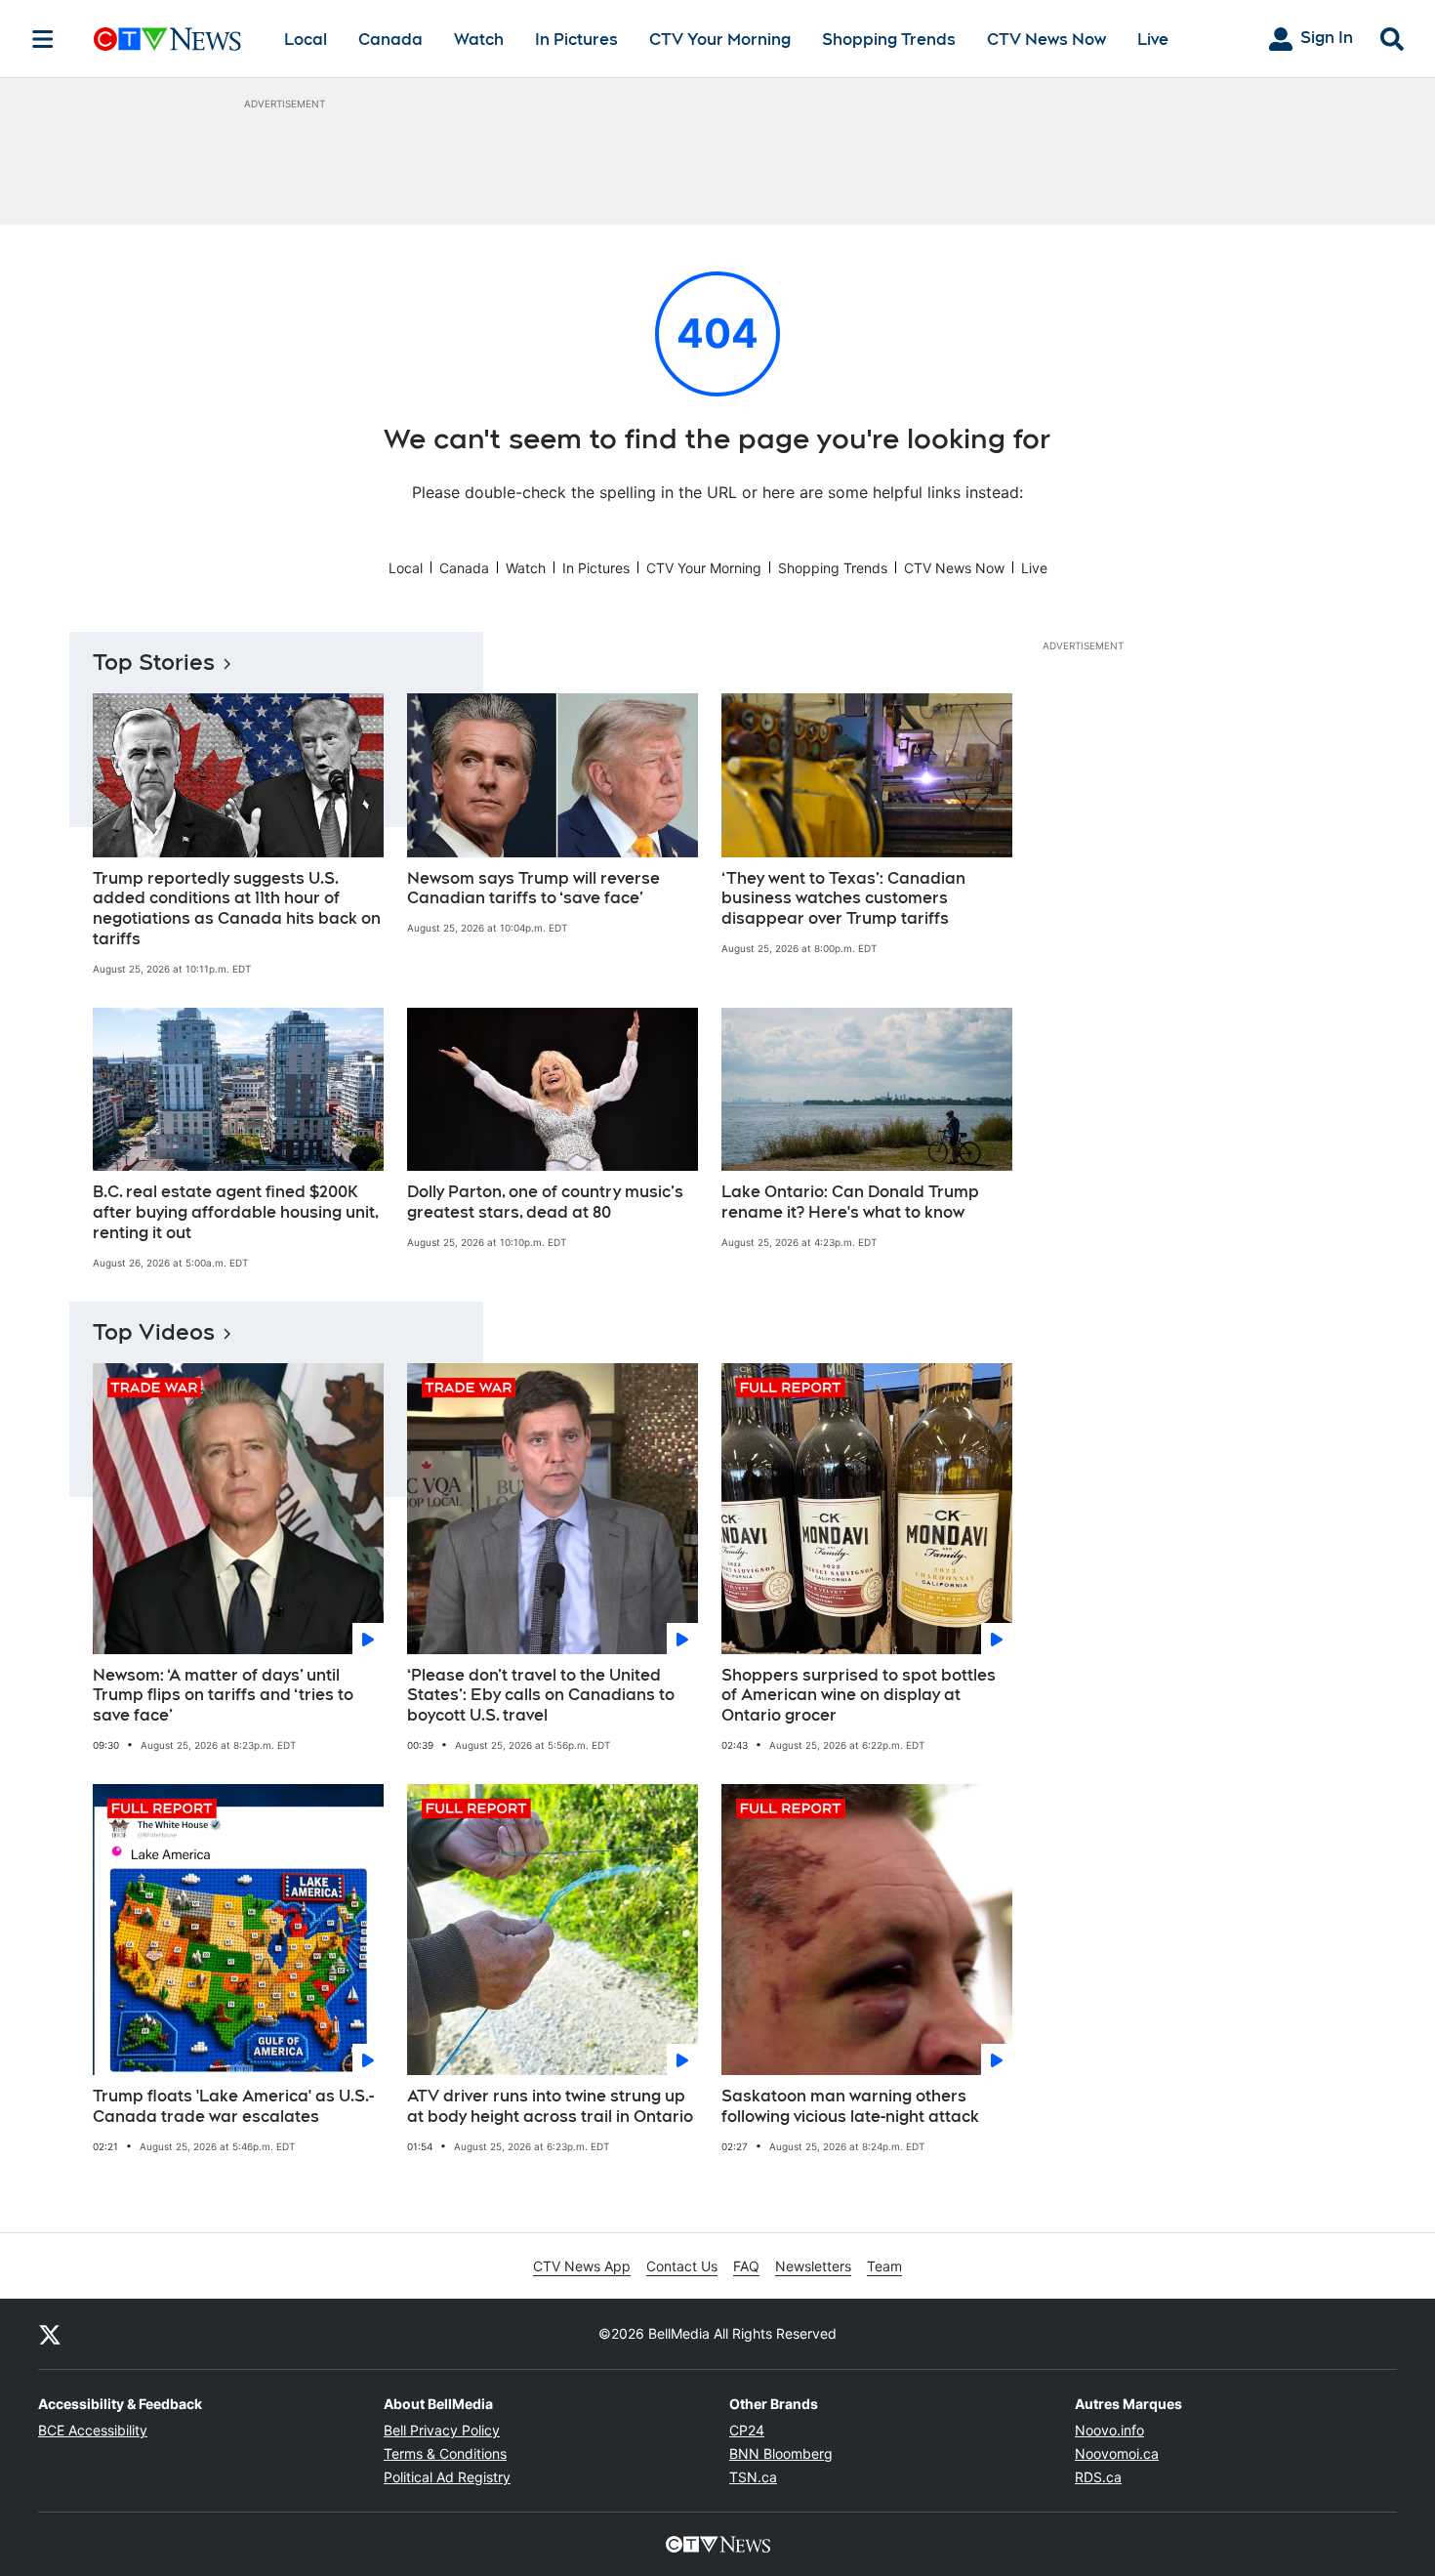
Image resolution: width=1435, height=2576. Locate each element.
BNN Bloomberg (781, 2453)
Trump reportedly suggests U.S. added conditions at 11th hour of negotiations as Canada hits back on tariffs (237, 909)
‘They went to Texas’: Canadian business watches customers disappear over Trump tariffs (843, 899)
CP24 (747, 2430)
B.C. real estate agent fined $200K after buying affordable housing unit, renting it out (236, 1212)
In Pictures (576, 40)
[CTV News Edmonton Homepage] (167, 39)
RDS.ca (1098, 2477)
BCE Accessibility (93, 2430)
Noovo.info (1109, 2430)
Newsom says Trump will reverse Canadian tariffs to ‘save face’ (533, 889)
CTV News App (582, 2266)
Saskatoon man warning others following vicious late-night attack (850, 2106)
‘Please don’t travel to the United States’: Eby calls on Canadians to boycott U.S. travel (541, 1696)
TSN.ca (753, 2477)
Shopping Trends (889, 40)
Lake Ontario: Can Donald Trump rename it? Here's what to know (850, 1202)
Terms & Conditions (445, 2453)
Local (306, 40)
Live (1153, 40)
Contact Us (682, 2266)
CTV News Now (1046, 40)
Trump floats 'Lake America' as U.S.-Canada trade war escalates (233, 2106)
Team (884, 2266)
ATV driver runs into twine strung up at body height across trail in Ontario (550, 2106)
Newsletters (813, 2266)
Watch (479, 40)
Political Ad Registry (447, 2477)
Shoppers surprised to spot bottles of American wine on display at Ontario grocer (859, 1696)
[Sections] (43, 39)
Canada (390, 40)
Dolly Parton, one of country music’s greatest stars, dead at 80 (545, 1202)
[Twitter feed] (50, 2334)
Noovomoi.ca (1117, 2453)
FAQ (746, 2266)
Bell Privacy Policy (442, 2430)
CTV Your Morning (720, 40)
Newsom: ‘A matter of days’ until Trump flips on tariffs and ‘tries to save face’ (223, 1696)
